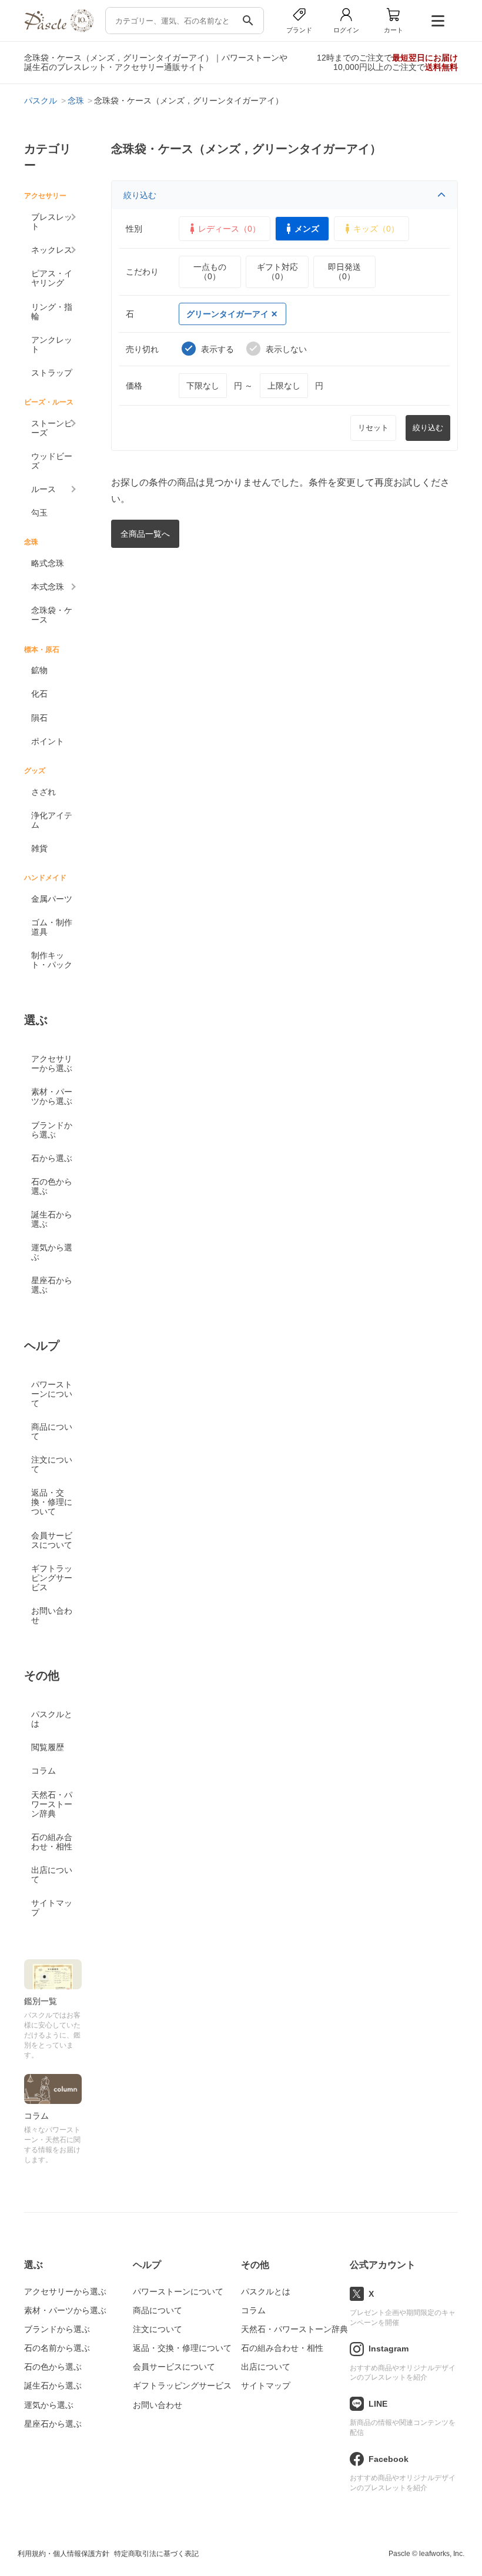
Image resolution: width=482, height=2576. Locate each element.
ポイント (48, 741)
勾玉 (39, 513)
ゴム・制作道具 (52, 927)
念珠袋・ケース (52, 615)
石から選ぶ (52, 1158)
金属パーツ (52, 899)
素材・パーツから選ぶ (52, 1096)
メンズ (307, 229)
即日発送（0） (344, 272)
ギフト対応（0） (277, 272)
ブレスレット (52, 222)
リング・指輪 (52, 312)
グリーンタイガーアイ (227, 314)
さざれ (43, 792)
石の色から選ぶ (52, 1186)
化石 (39, 694)
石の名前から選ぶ (57, 2348)
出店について (52, 1875)
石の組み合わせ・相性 (52, 1842)
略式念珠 (48, 563)
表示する (217, 349)
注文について (52, 1464)
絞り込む (140, 195)
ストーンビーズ (52, 428)
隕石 (39, 718)
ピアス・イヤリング (52, 278)
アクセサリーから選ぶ (52, 1063)
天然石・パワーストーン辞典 (52, 1804)
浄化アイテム (52, 820)
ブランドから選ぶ (52, 1130)
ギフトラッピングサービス (52, 1578)
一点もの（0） (210, 272)
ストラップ (52, 373)
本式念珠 (48, 587)
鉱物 (39, 670)
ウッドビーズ (52, 461)
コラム (43, 1771)
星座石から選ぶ (52, 1285)
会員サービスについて (52, 1540)
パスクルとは (52, 1719)
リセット (373, 428)
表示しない (286, 349)
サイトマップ (52, 1908)
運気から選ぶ (52, 1252)
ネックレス (52, 250)
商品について (52, 1431)
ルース (43, 489)
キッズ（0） (376, 229)
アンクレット (52, 344)
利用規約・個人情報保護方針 (63, 2554)
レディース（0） (229, 229)
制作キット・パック (52, 960)
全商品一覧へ (145, 534)
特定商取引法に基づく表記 (156, 2554)
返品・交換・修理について (52, 1502)
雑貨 (39, 848)
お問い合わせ (52, 1615)
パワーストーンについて (52, 1394)
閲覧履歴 (48, 1747)
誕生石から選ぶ (52, 1219)
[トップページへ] (59, 29)
